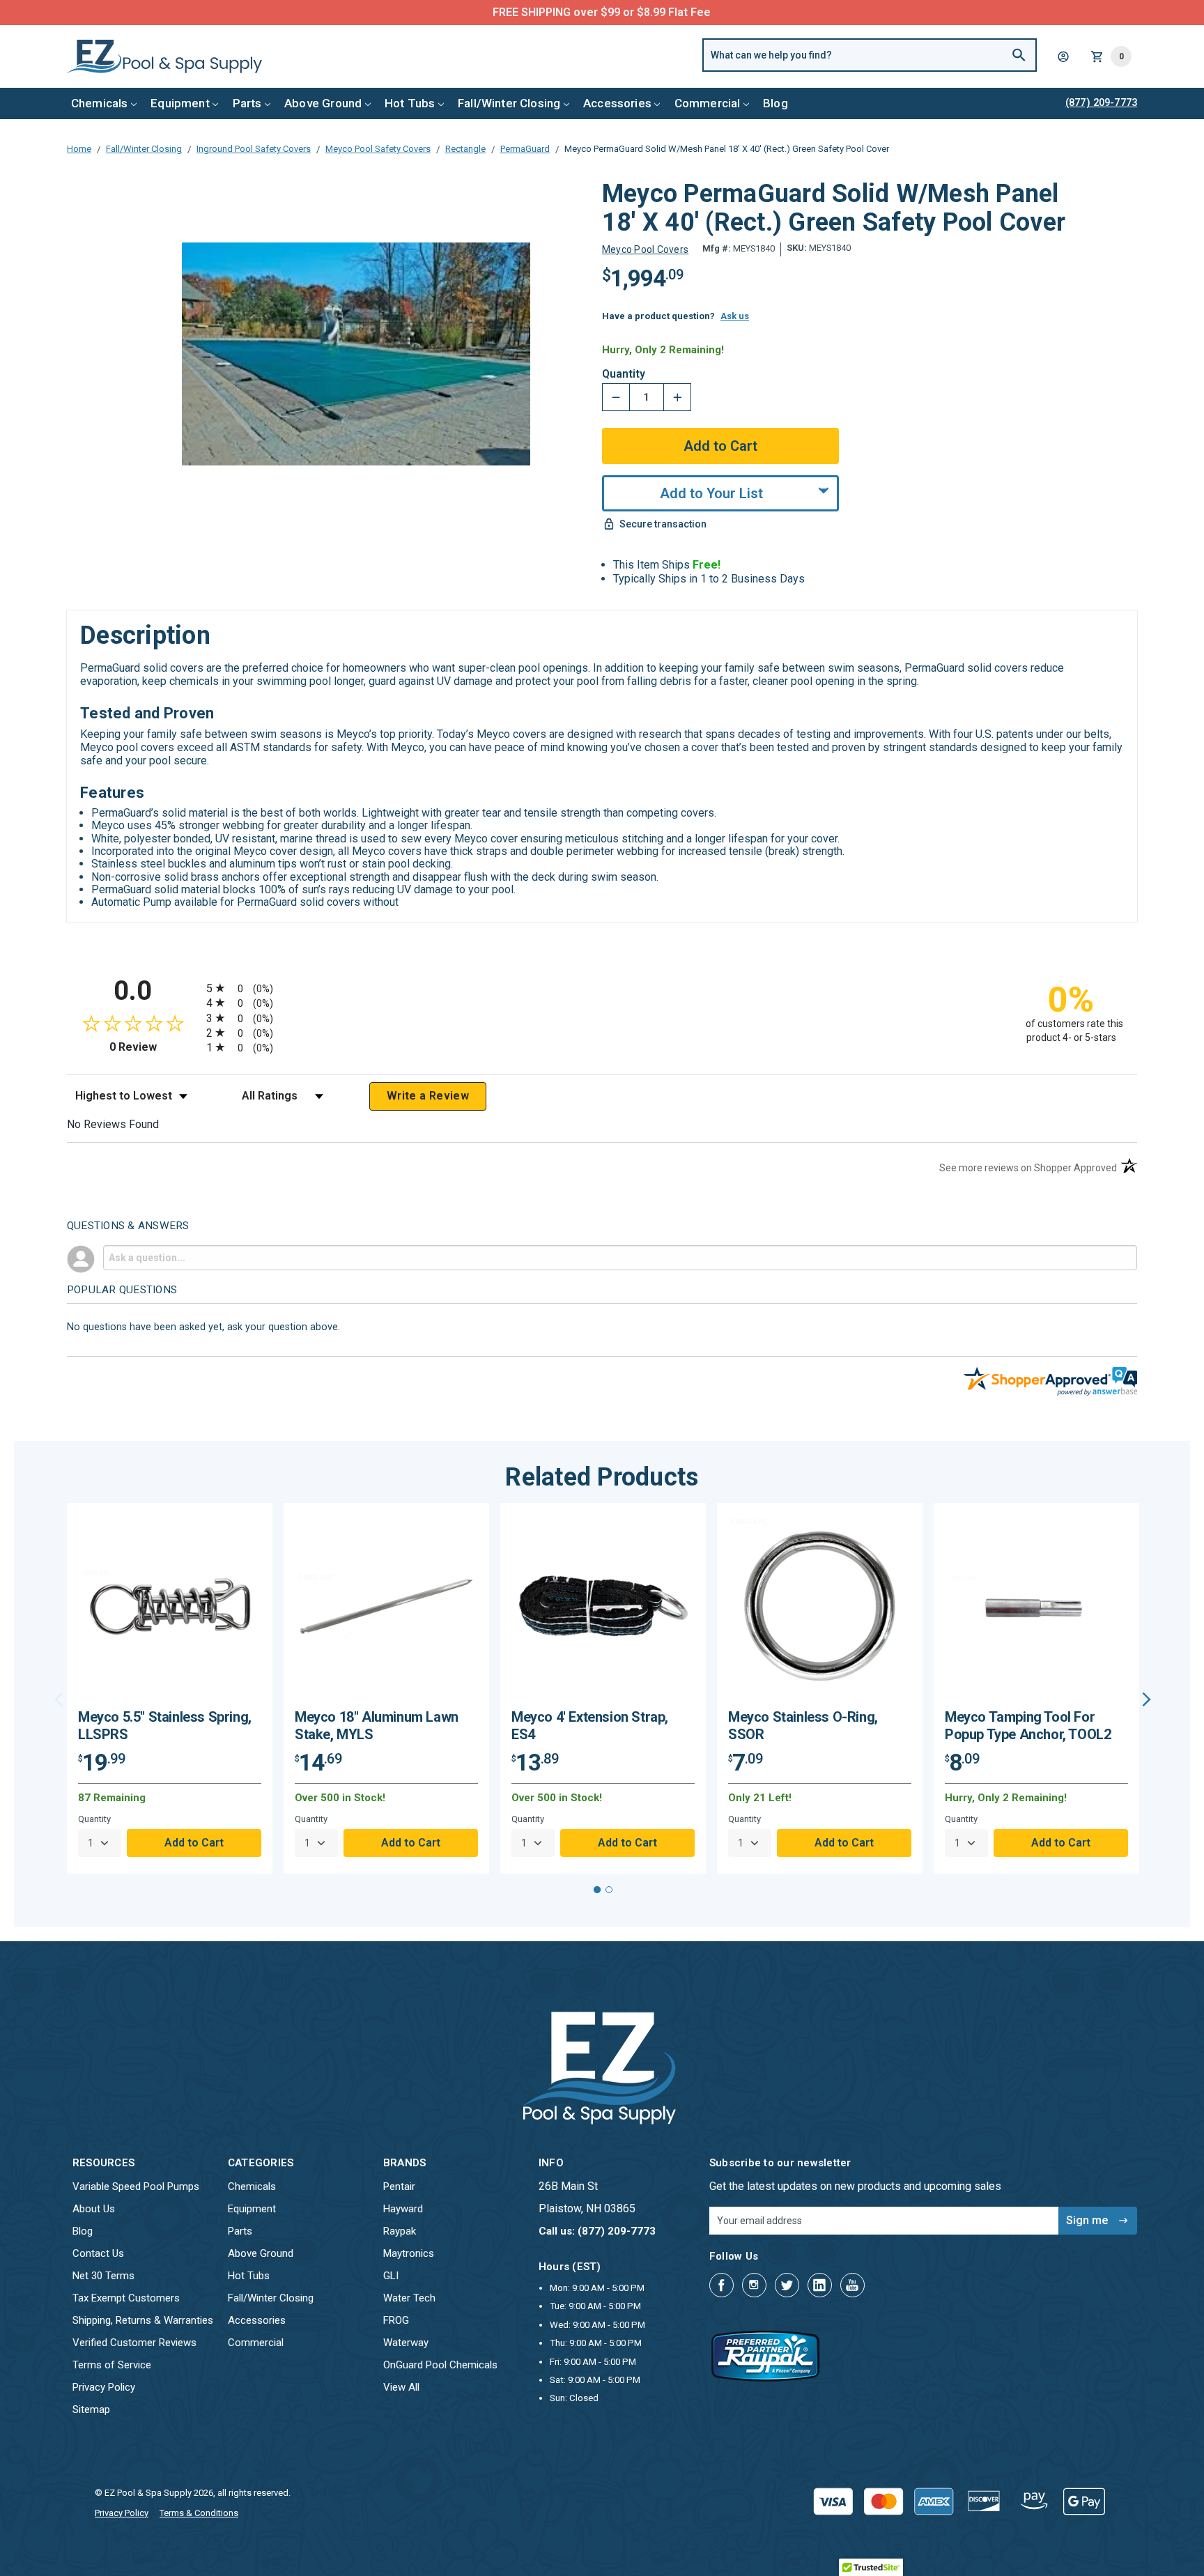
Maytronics (409, 2253)
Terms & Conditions (199, 2513)
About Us (94, 2209)
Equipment (180, 103)
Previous (59, 1699)
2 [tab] (609, 1890)
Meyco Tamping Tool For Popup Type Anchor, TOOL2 (1028, 1726)
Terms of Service (112, 2365)
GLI (391, 2276)
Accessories (617, 103)
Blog (775, 103)
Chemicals (100, 103)
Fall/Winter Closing (509, 103)
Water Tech (409, 2298)
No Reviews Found (113, 1124)
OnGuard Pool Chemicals (440, 2365)
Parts (247, 103)
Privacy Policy (104, 2387)
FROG (396, 2320)
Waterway (406, 2343)
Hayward (403, 2209)
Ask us (735, 316)
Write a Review (428, 1096)
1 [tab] (597, 1890)
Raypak (400, 2231)
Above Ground (323, 103)
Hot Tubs (410, 103)
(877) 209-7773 (654, 12)
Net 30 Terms (103, 2276)
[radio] (602, 988)
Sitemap (91, 2409)
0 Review (154, 1047)
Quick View (170, 1611)
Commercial (708, 103)
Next (1147, 1699)
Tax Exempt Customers (126, 2298)
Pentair (399, 2186)
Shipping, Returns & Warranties (143, 2320)
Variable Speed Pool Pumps (136, 2186)
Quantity (624, 374)
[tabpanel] (170, 1688)
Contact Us (98, 2253)
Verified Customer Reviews (134, 2343)
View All (401, 2387)
